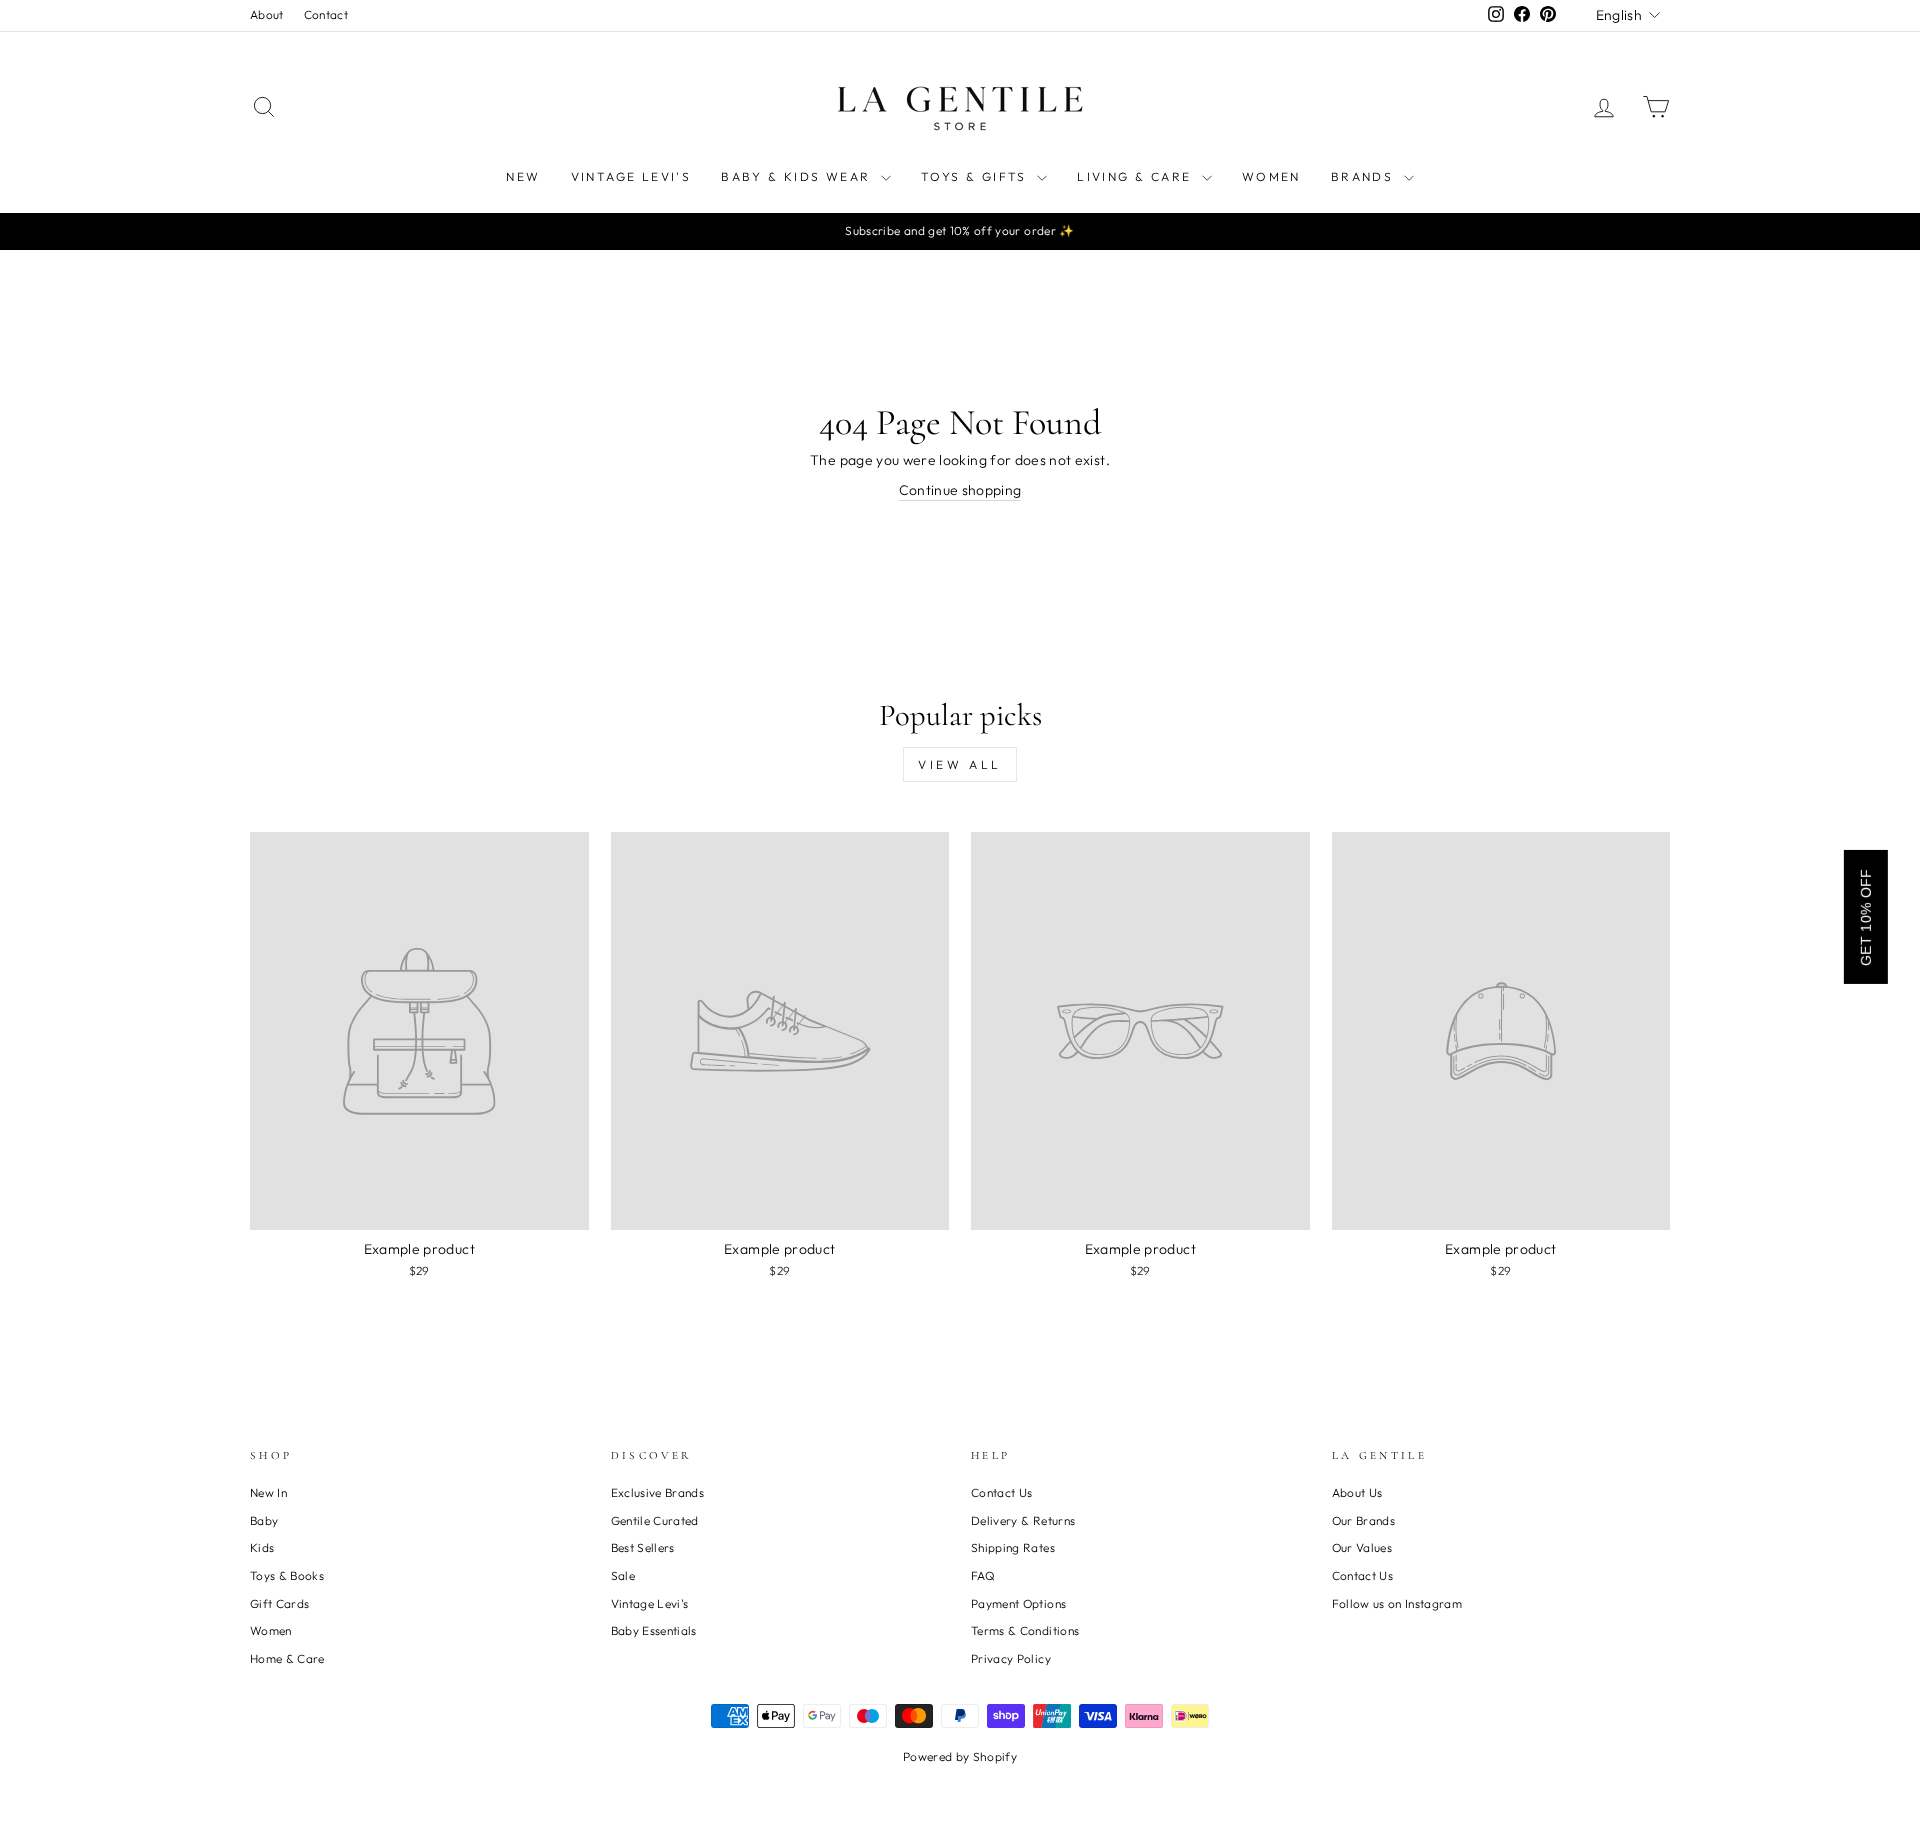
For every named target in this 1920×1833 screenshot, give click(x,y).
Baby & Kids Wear (798, 176)
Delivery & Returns (1023, 1520)
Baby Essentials (654, 1630)
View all (960, 764)
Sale (623, 1575)
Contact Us (1002, 1492)
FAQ (983, 1575)
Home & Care (287, 1658)
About (267, 14)
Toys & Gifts (976, 176)
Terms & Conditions (1025, 1630)
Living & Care (1137, 176)
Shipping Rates (1013, 1547)
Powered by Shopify (960, 1756)
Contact (326, 14)
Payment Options (1018, 1603)
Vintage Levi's (631, 176)
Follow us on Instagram (1397, 1603)
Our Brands (1364, 1520)
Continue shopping (960, 490)
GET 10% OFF (1866, 917)
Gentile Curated (655, 1520)
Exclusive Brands (658, 1492)
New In (268, 1492)
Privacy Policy (1011, 1658)
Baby (264, 1520)
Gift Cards (280, 1603)
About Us (1357, 1492)
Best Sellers (643, 1547)
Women (1271, 176)
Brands (1365, 176)
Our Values (1362, 1547)
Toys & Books (287, 1575)
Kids (262, 1547)
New (523, 176)
